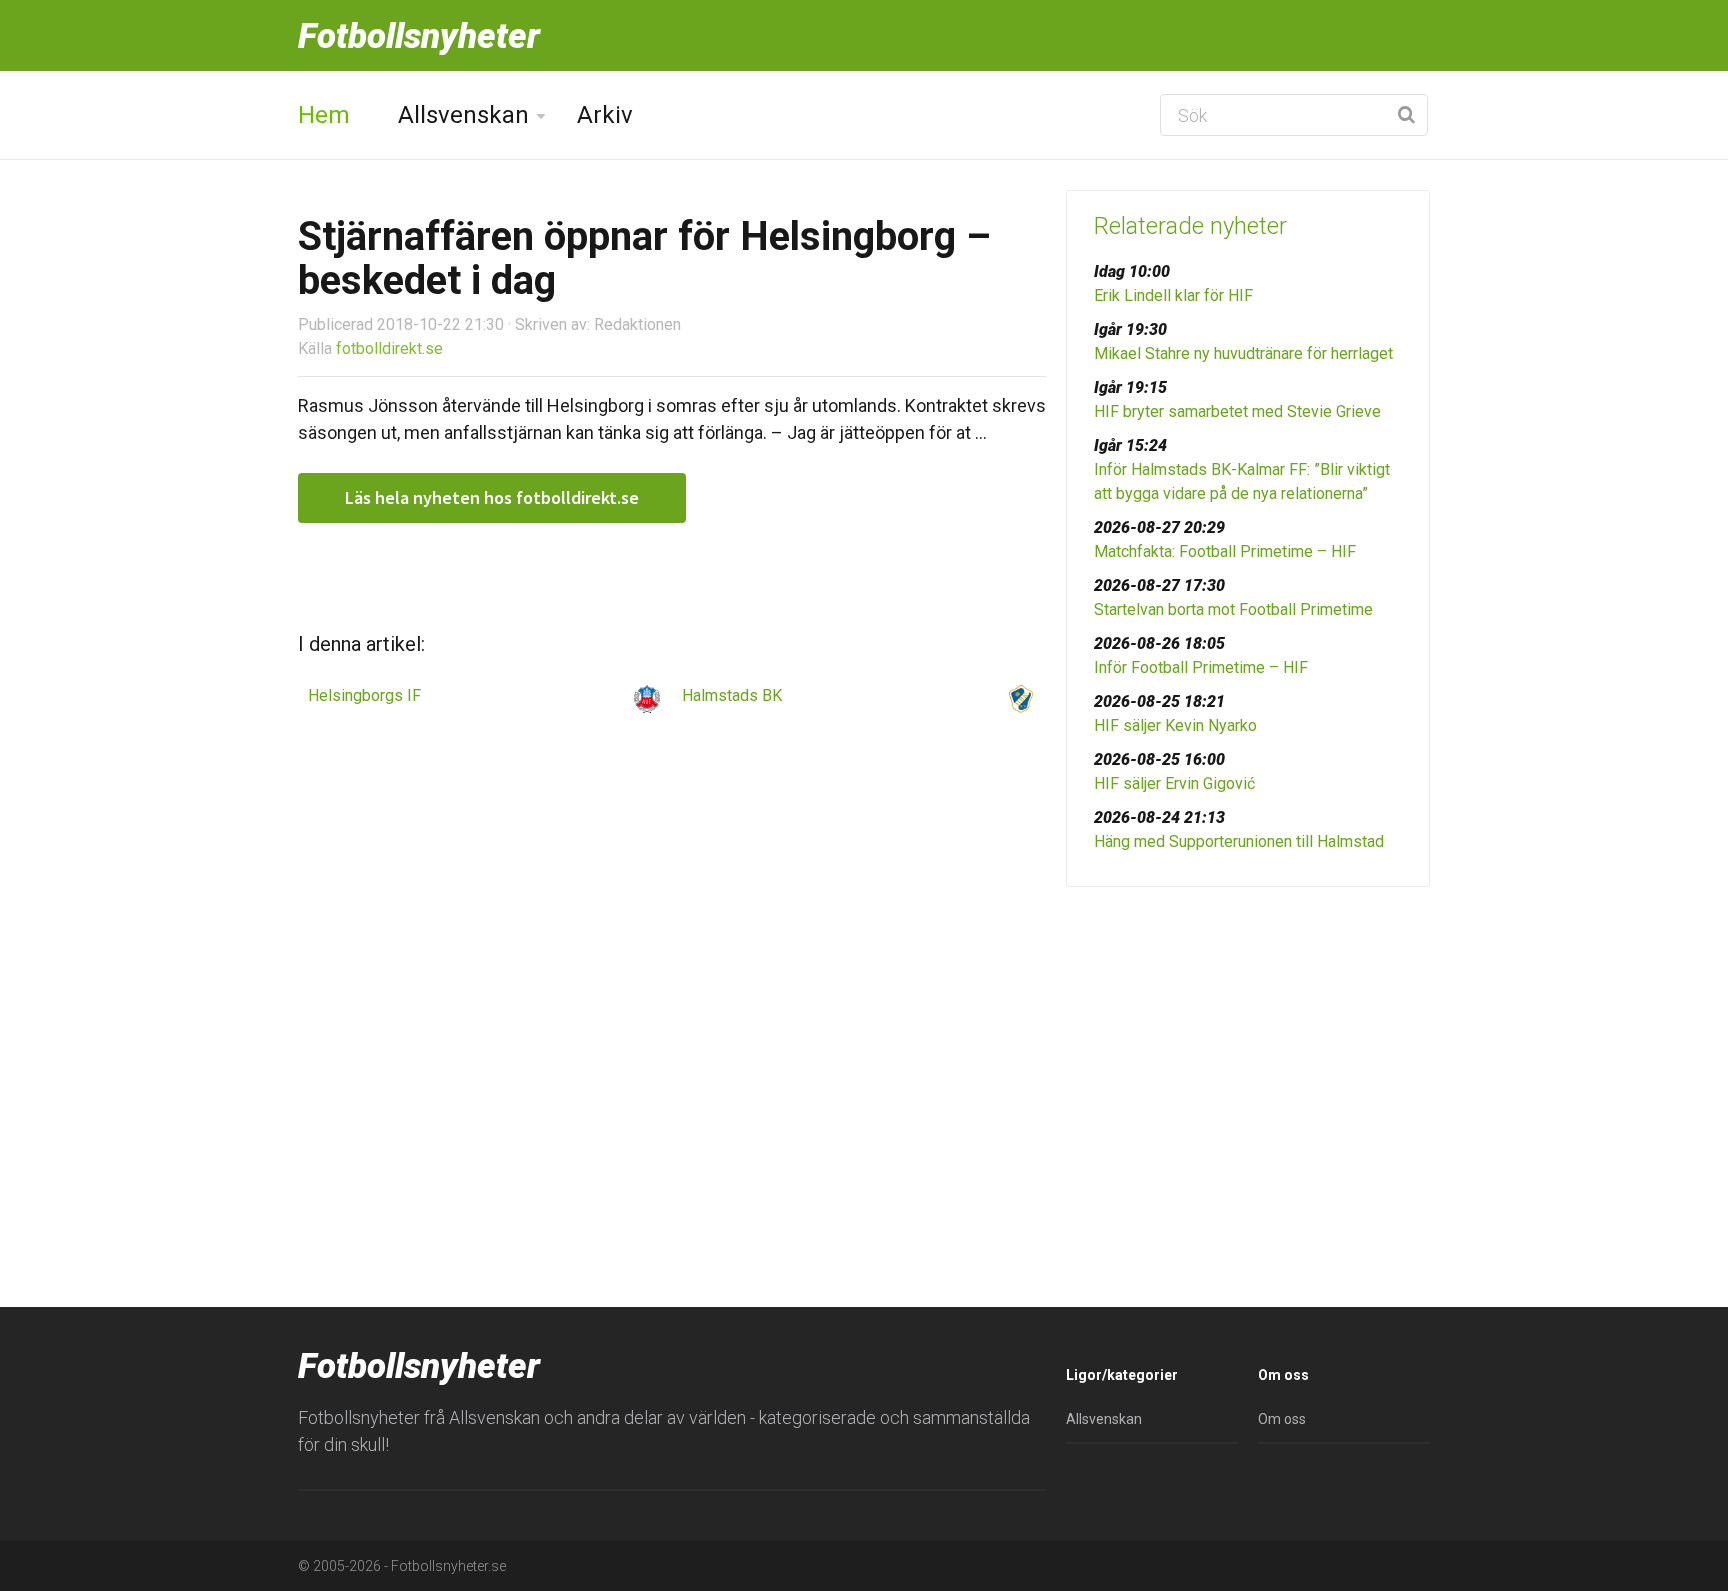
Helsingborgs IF (364, 695)
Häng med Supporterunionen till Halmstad (1239, 841)
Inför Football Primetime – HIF (1201, 667)
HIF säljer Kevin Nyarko (1175, 725)
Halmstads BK (732, 695)
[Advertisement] (1248, 1057)
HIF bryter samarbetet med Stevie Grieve (1237, 411)
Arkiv (605, 115)
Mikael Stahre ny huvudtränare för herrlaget (1243, 353)
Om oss (1282, 1419)
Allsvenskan (463, 115)
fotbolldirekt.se (389, 348)
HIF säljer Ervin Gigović (1174, 783)
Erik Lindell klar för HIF (1173, 295)
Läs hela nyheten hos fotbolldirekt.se (492, 497)
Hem (324, 115)
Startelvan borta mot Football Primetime (1233, 609)
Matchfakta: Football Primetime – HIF (1225, 551)
